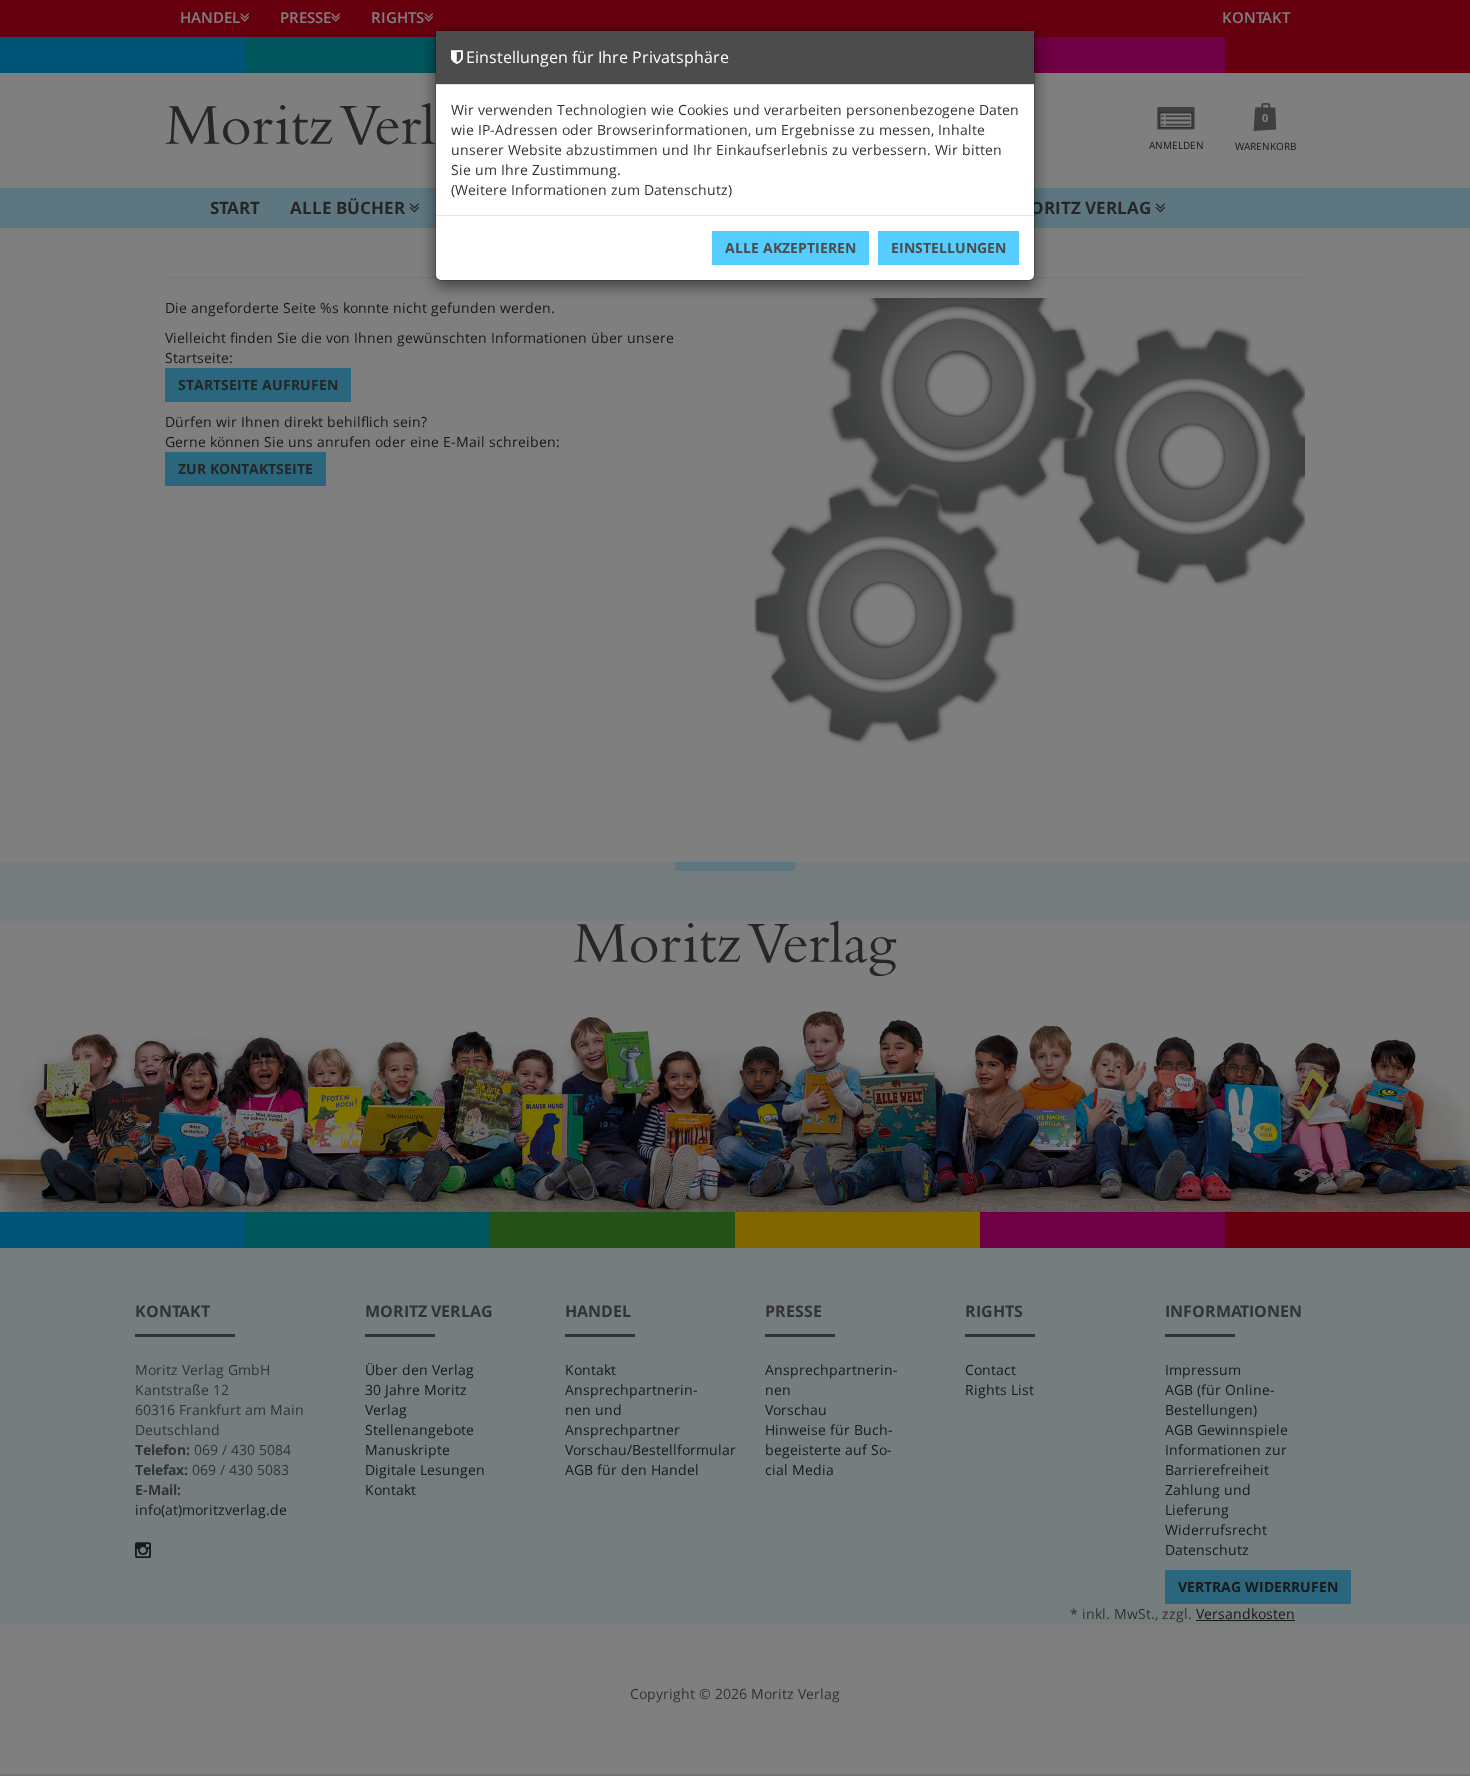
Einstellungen (948, 247)
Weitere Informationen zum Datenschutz (591, 189)
